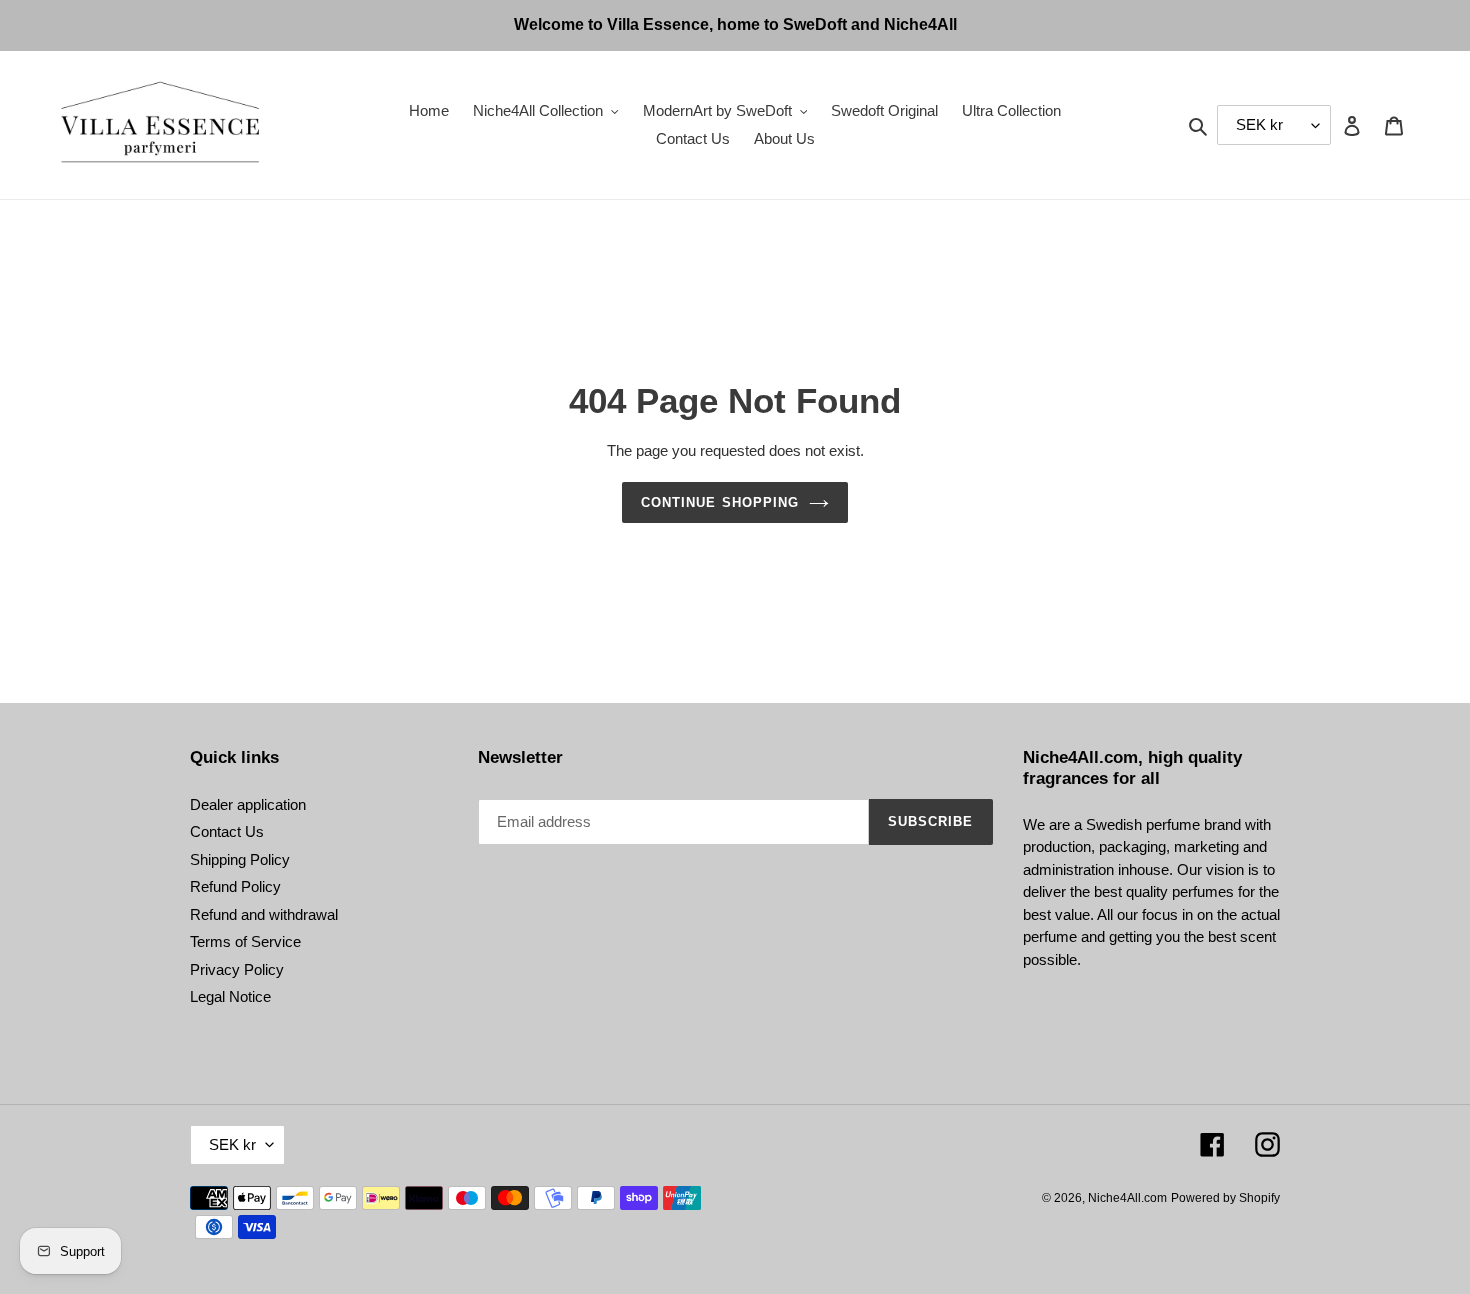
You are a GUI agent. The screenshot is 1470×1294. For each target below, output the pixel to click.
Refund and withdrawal (264, 914)
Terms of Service (245, 941)
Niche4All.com (1127, 1198)
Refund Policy (235, 886)
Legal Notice (230, 996)
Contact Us (227, 831)
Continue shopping (720, 502)
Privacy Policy (237, 969)
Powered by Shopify (1225, 1198)
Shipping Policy (240, 859)
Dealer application (248, 804)
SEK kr (232, 1144)
